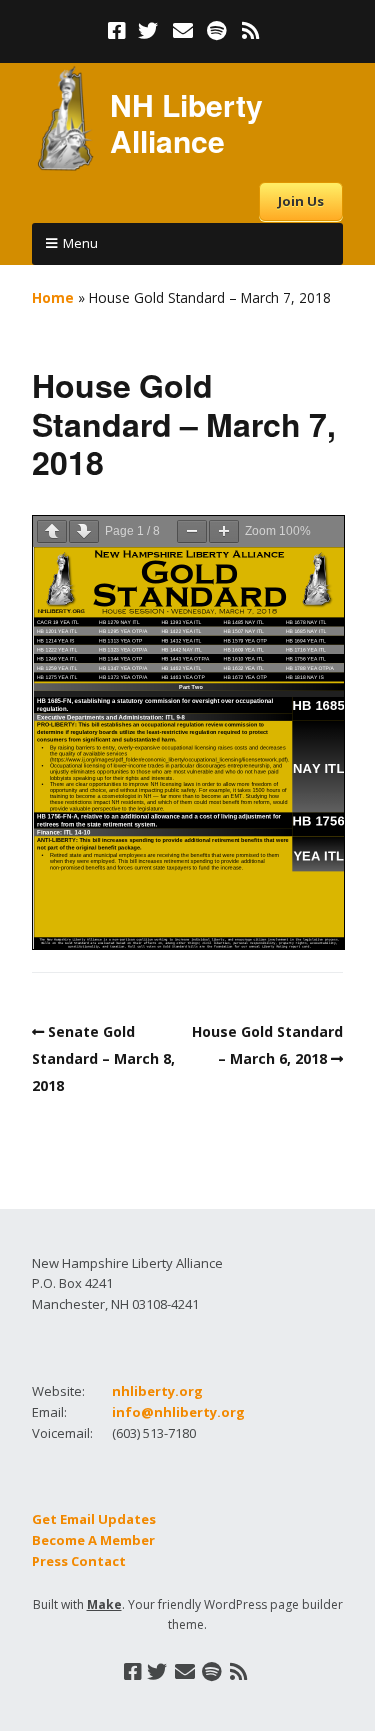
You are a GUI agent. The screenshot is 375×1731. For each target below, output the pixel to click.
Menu (80, 243)
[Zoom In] (224, 531)
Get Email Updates (94, 1519)
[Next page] (84, 531)
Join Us (301, 201)
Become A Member (93, 1540)
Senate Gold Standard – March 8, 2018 (103, 1058)
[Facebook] (119, 31)
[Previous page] (52, 531)
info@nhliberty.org (178, 1412)
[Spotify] (216, 31)
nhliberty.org (157, 1391)
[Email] (182, 31)
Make (104, 1604)
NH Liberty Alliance (186, 122)
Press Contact (79, 1561)
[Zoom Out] (192, 531)
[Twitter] (148, 31)
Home (53, 297)
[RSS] (250, 31)
